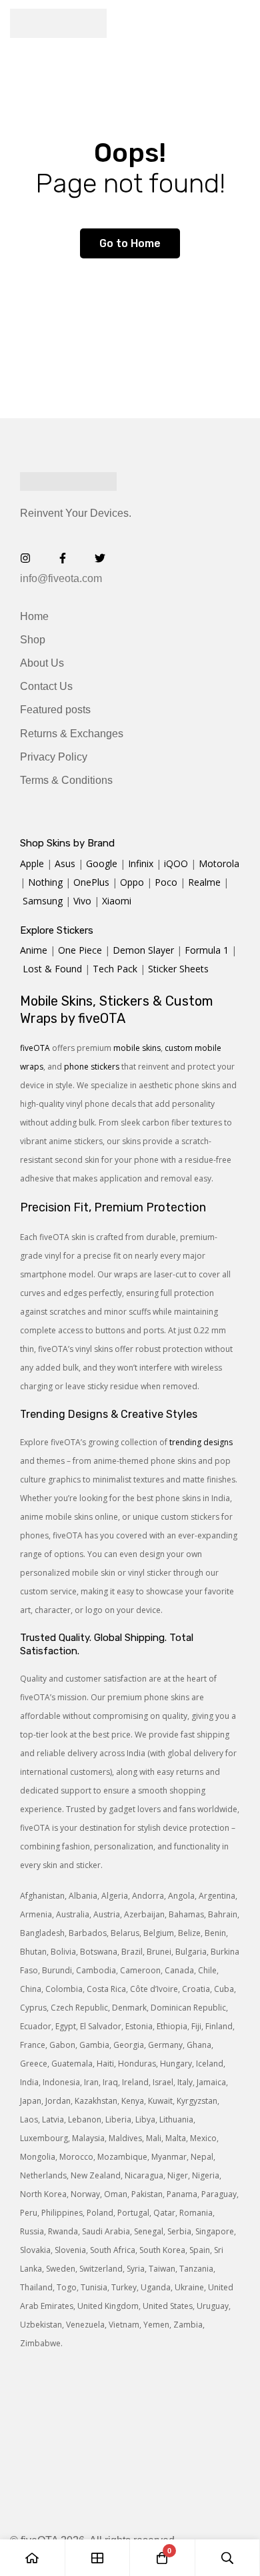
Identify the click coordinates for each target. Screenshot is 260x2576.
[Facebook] (63, 558)
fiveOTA (35, 1048)
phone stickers (92, 1067)
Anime (34, 950)
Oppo (132, 882)
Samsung (43, 901)
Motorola (219, 863)
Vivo (82, 901)
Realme (204, 882)
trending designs (201, 1442)
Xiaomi (117, 901)
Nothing (45, 882)
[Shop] (98, 2558)
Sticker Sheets (178, 969)
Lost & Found (52, 969)
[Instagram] (25, 558)
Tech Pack (115, 969)
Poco (166, 882)
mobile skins (137, 1048)
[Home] (33, 2558)
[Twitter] (100, 558)
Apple (32, 863)
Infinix (141, 863)
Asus (65, 863)
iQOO (176, 863)
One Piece (80, 950)
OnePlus (91, 882)
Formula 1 (207, 950)
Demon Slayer (143, 950)
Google (102, 863)
